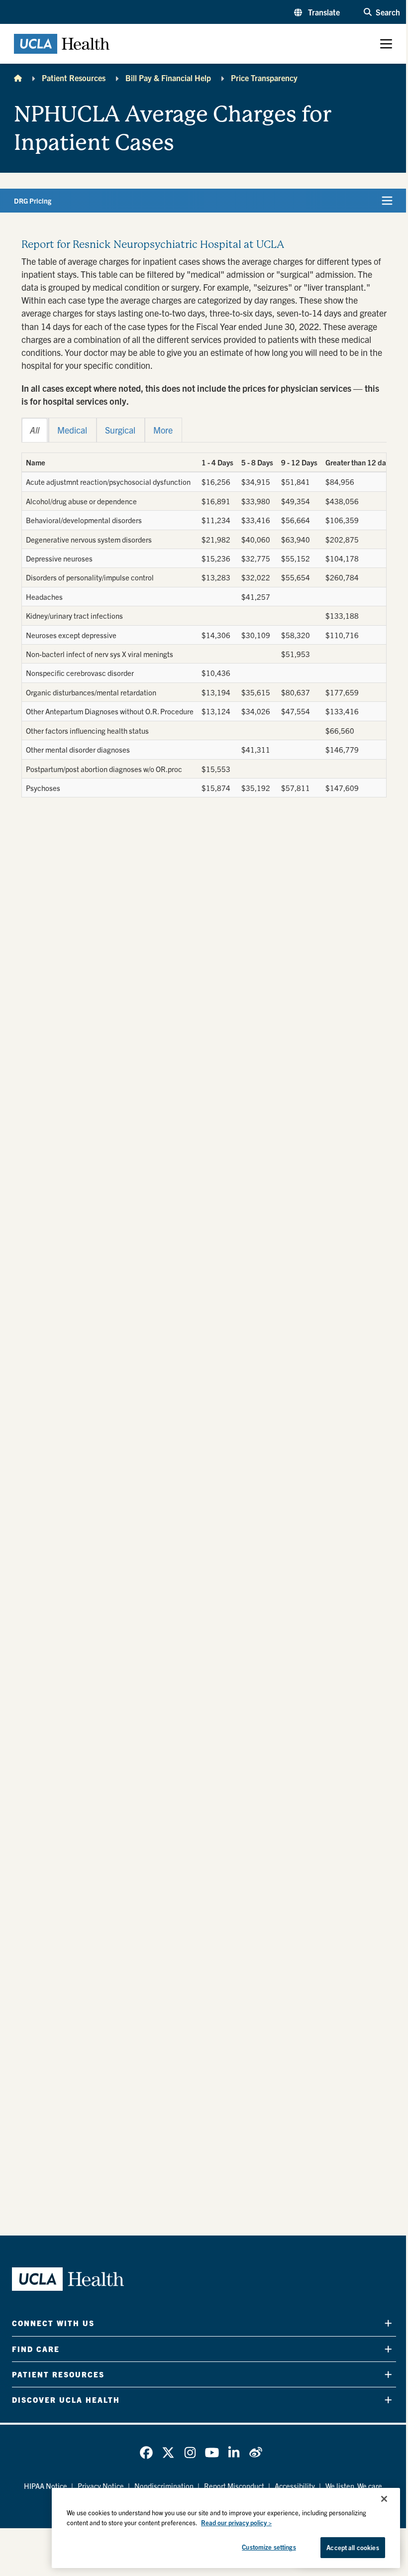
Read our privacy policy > (236, 2522)
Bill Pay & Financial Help (168, 78)
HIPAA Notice (46, 2486)
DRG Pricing (33, 201)
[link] (146, 2453)
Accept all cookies (353, 2547)
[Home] (18, 78)
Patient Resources (74, 78)
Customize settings (269, 2547)
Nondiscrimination (164, 2486)
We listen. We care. (355, 2486)
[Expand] (388, 2323)
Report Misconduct (234, 2486)
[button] (317, 12)
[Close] (384, 2499)
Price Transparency (264, 78)
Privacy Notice (101, 2486)
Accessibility (295, 2486)
